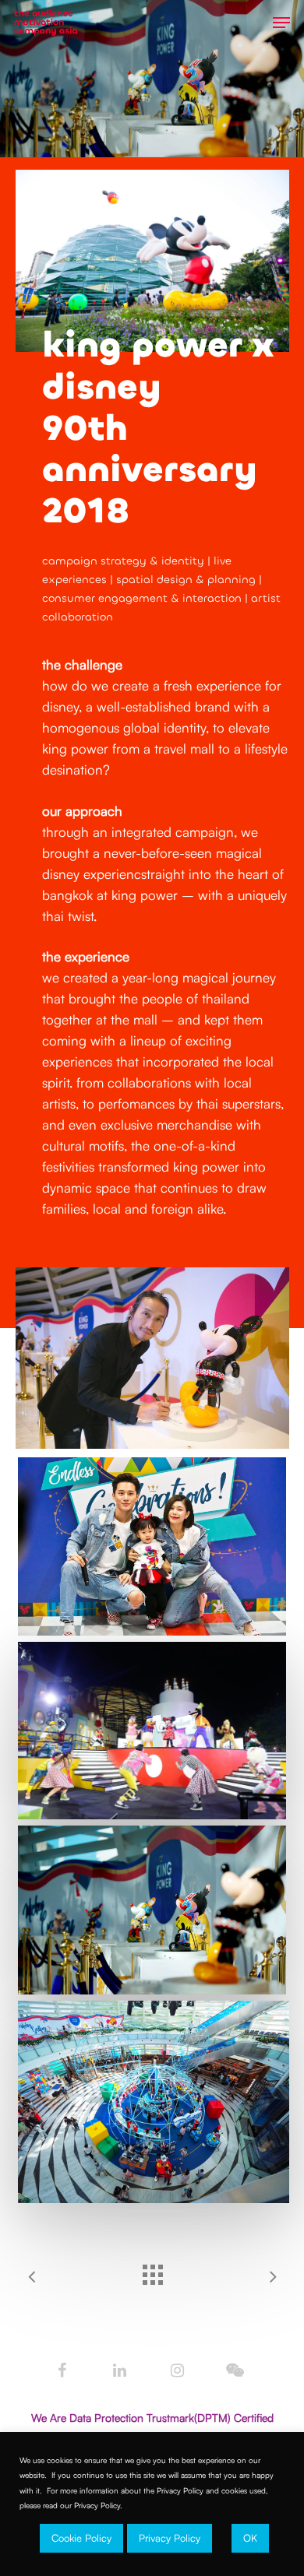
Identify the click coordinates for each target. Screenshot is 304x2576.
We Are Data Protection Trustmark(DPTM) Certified (152, 2418)
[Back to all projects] (152, 2271)
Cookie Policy (81, 2538)
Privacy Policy (170, 2538)
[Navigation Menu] (281, 23)
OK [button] (250, 2538)
